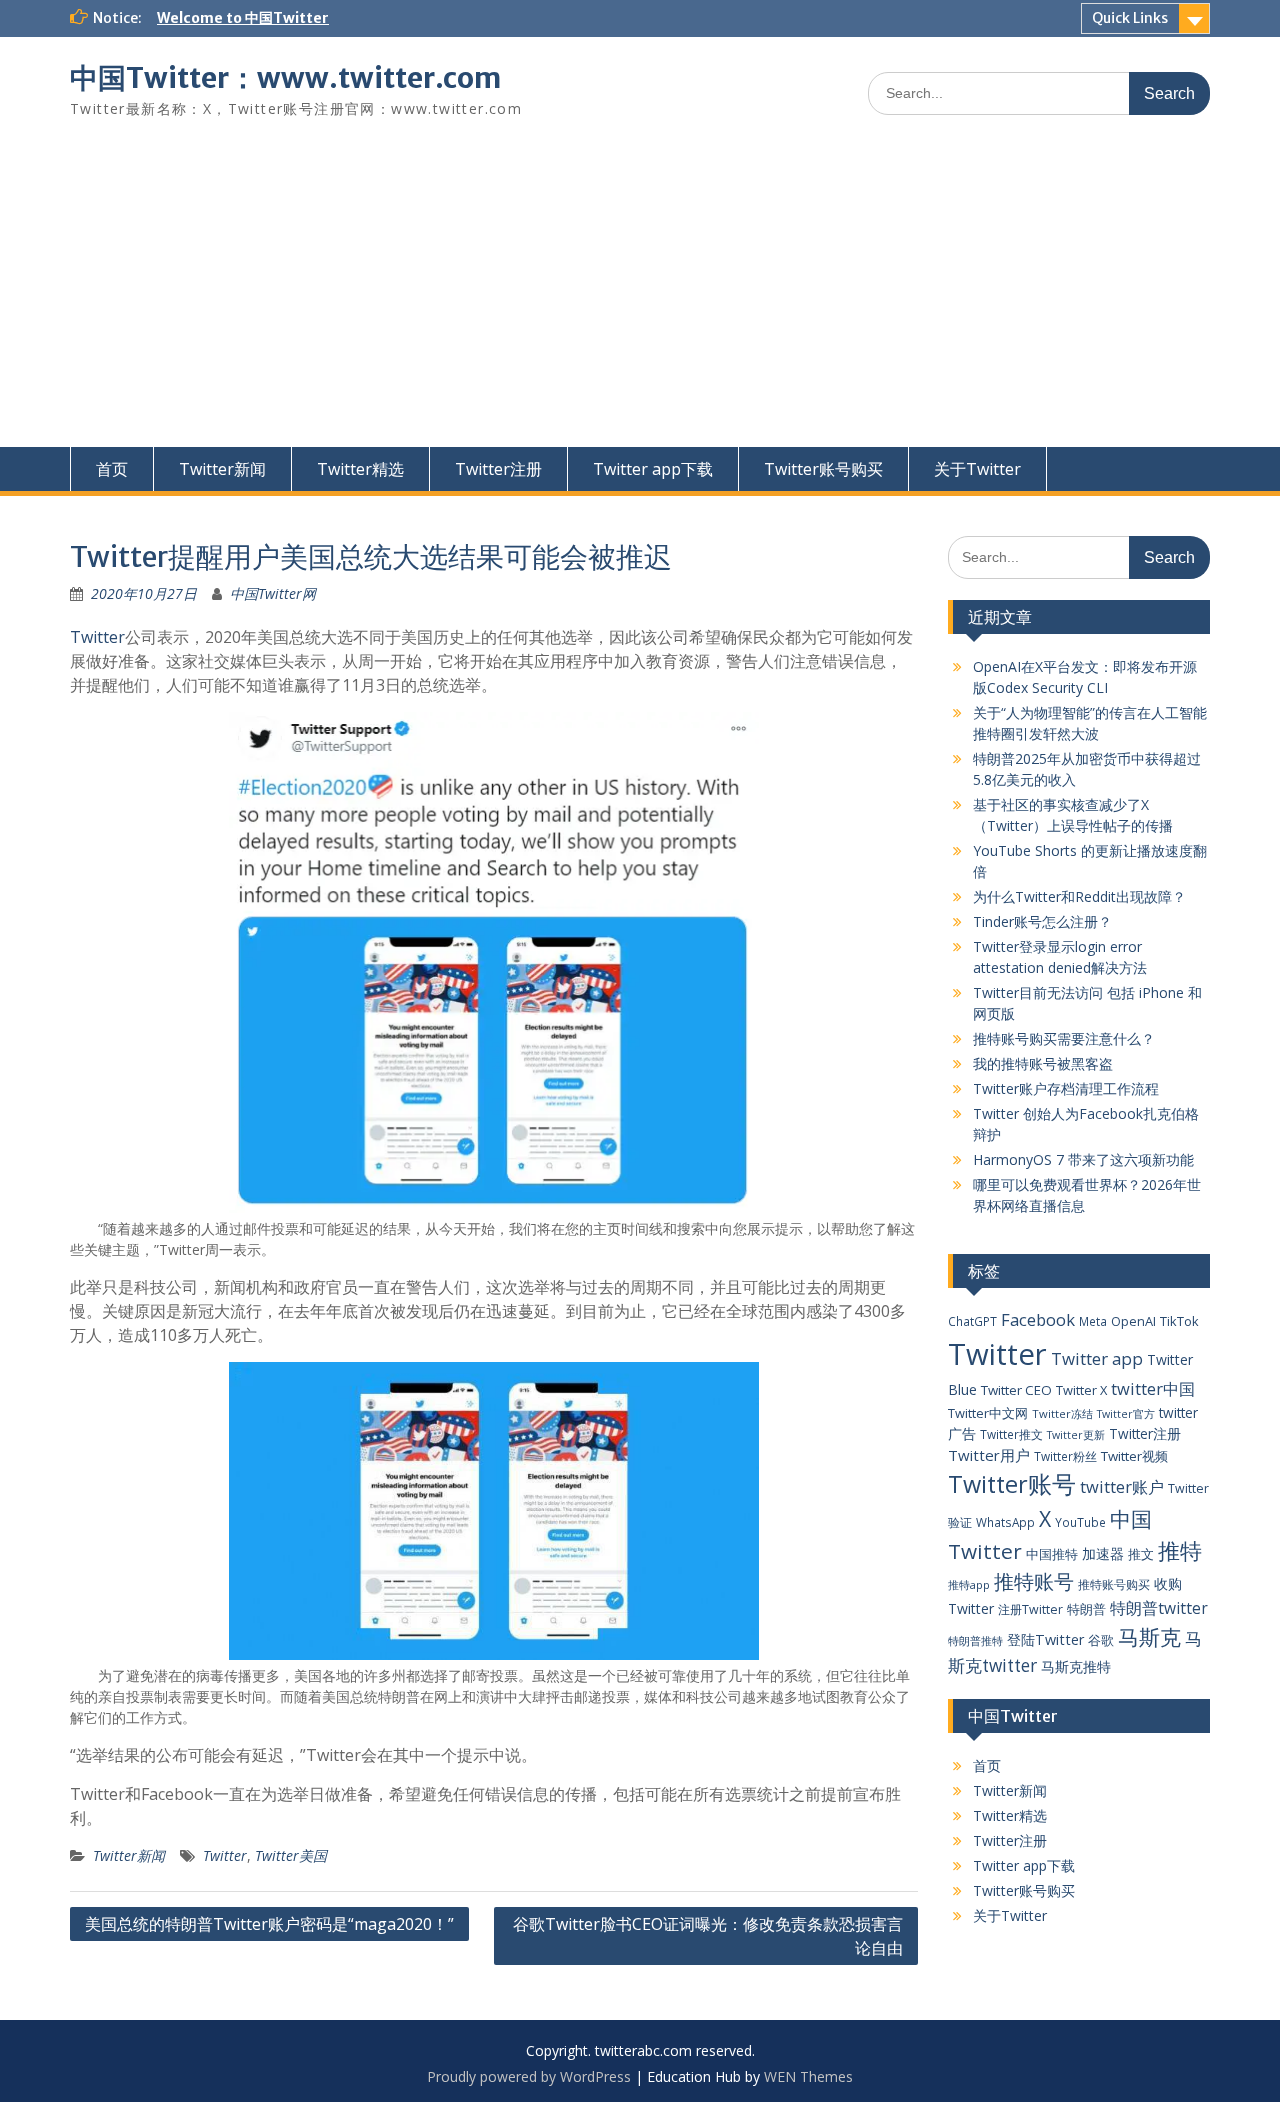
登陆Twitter (1045, 1639)
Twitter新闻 (222, 469)
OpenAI (1133, 1321)
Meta (1093, 1321)
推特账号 (1034, 1581)
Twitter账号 (1012, 1484)
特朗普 (1086, 1609)
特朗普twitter (1159, 1608)
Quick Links (1130, 18)
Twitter (97, 637)
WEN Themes (808, 2076)
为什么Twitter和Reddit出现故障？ (1079, 896)
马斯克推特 (1076, 1666)
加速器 (1103, 1553)
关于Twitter (977, 469)
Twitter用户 (989, 1455)
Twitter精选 (360, 469)
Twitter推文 (1011, 1434)
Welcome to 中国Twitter (243, 18)
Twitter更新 (1076, 1435)
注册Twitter (1030, 1609)
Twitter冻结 (1062, 1413)
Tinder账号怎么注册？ (1042, 921)
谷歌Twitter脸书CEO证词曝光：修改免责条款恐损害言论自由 (708, 1936)
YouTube (1080, 1522)
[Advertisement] (640, 297)
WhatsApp (1005, 1522)
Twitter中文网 (988, 1413)
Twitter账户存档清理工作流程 (1066, 1088)
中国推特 (1052, 1554)
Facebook (1038, 1319)
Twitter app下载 (653, 469)
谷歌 (1101, 1640)
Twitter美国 (291, 1855)
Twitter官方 (1126, 1414)
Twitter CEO (1016, 1390)
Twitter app (1097, 1358)
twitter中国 (1153, 1388)
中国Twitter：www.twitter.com (285, 78)
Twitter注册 (498, 469)
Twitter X (1081, 1390)
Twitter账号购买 (823, 469)
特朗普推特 (975, 1640)
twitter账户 (1122, 1486)
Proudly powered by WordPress (529, 2076)
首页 (112, 469)
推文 (1141, 1554)
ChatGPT (972, 1321)
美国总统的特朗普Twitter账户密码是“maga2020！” (269, 1924)
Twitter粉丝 (1065, 1456)
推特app (969, 1584)
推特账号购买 (1114, 1584)
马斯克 (1149, 1636)
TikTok (1179, 1321)
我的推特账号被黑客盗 (1043, 1063)
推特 (1180, 1550)
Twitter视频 (1134, 1456)
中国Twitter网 (273, 593)
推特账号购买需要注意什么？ (1064, 1038)
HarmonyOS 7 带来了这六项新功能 (1083, 1159)
